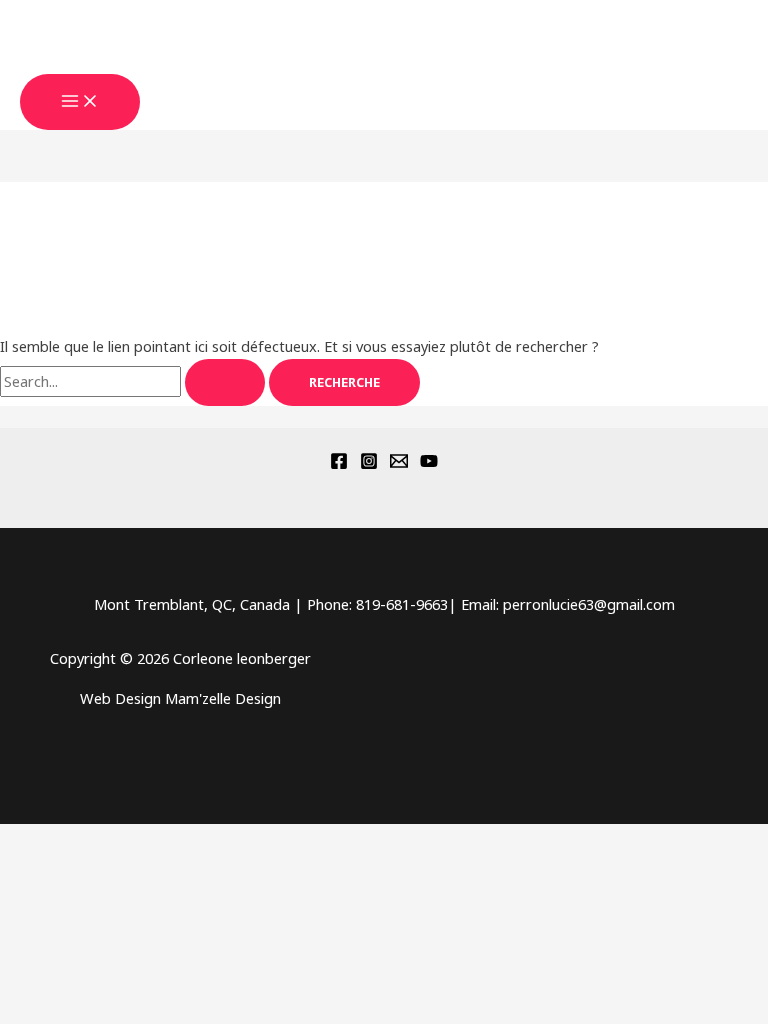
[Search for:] (134, 381)
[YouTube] (429, 464)
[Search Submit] (225, 382)
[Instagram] (369, 464)
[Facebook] (339, 464)
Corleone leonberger (129, 62)
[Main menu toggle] (80, 102)
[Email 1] (399, 464)
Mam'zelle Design (223, 698)
